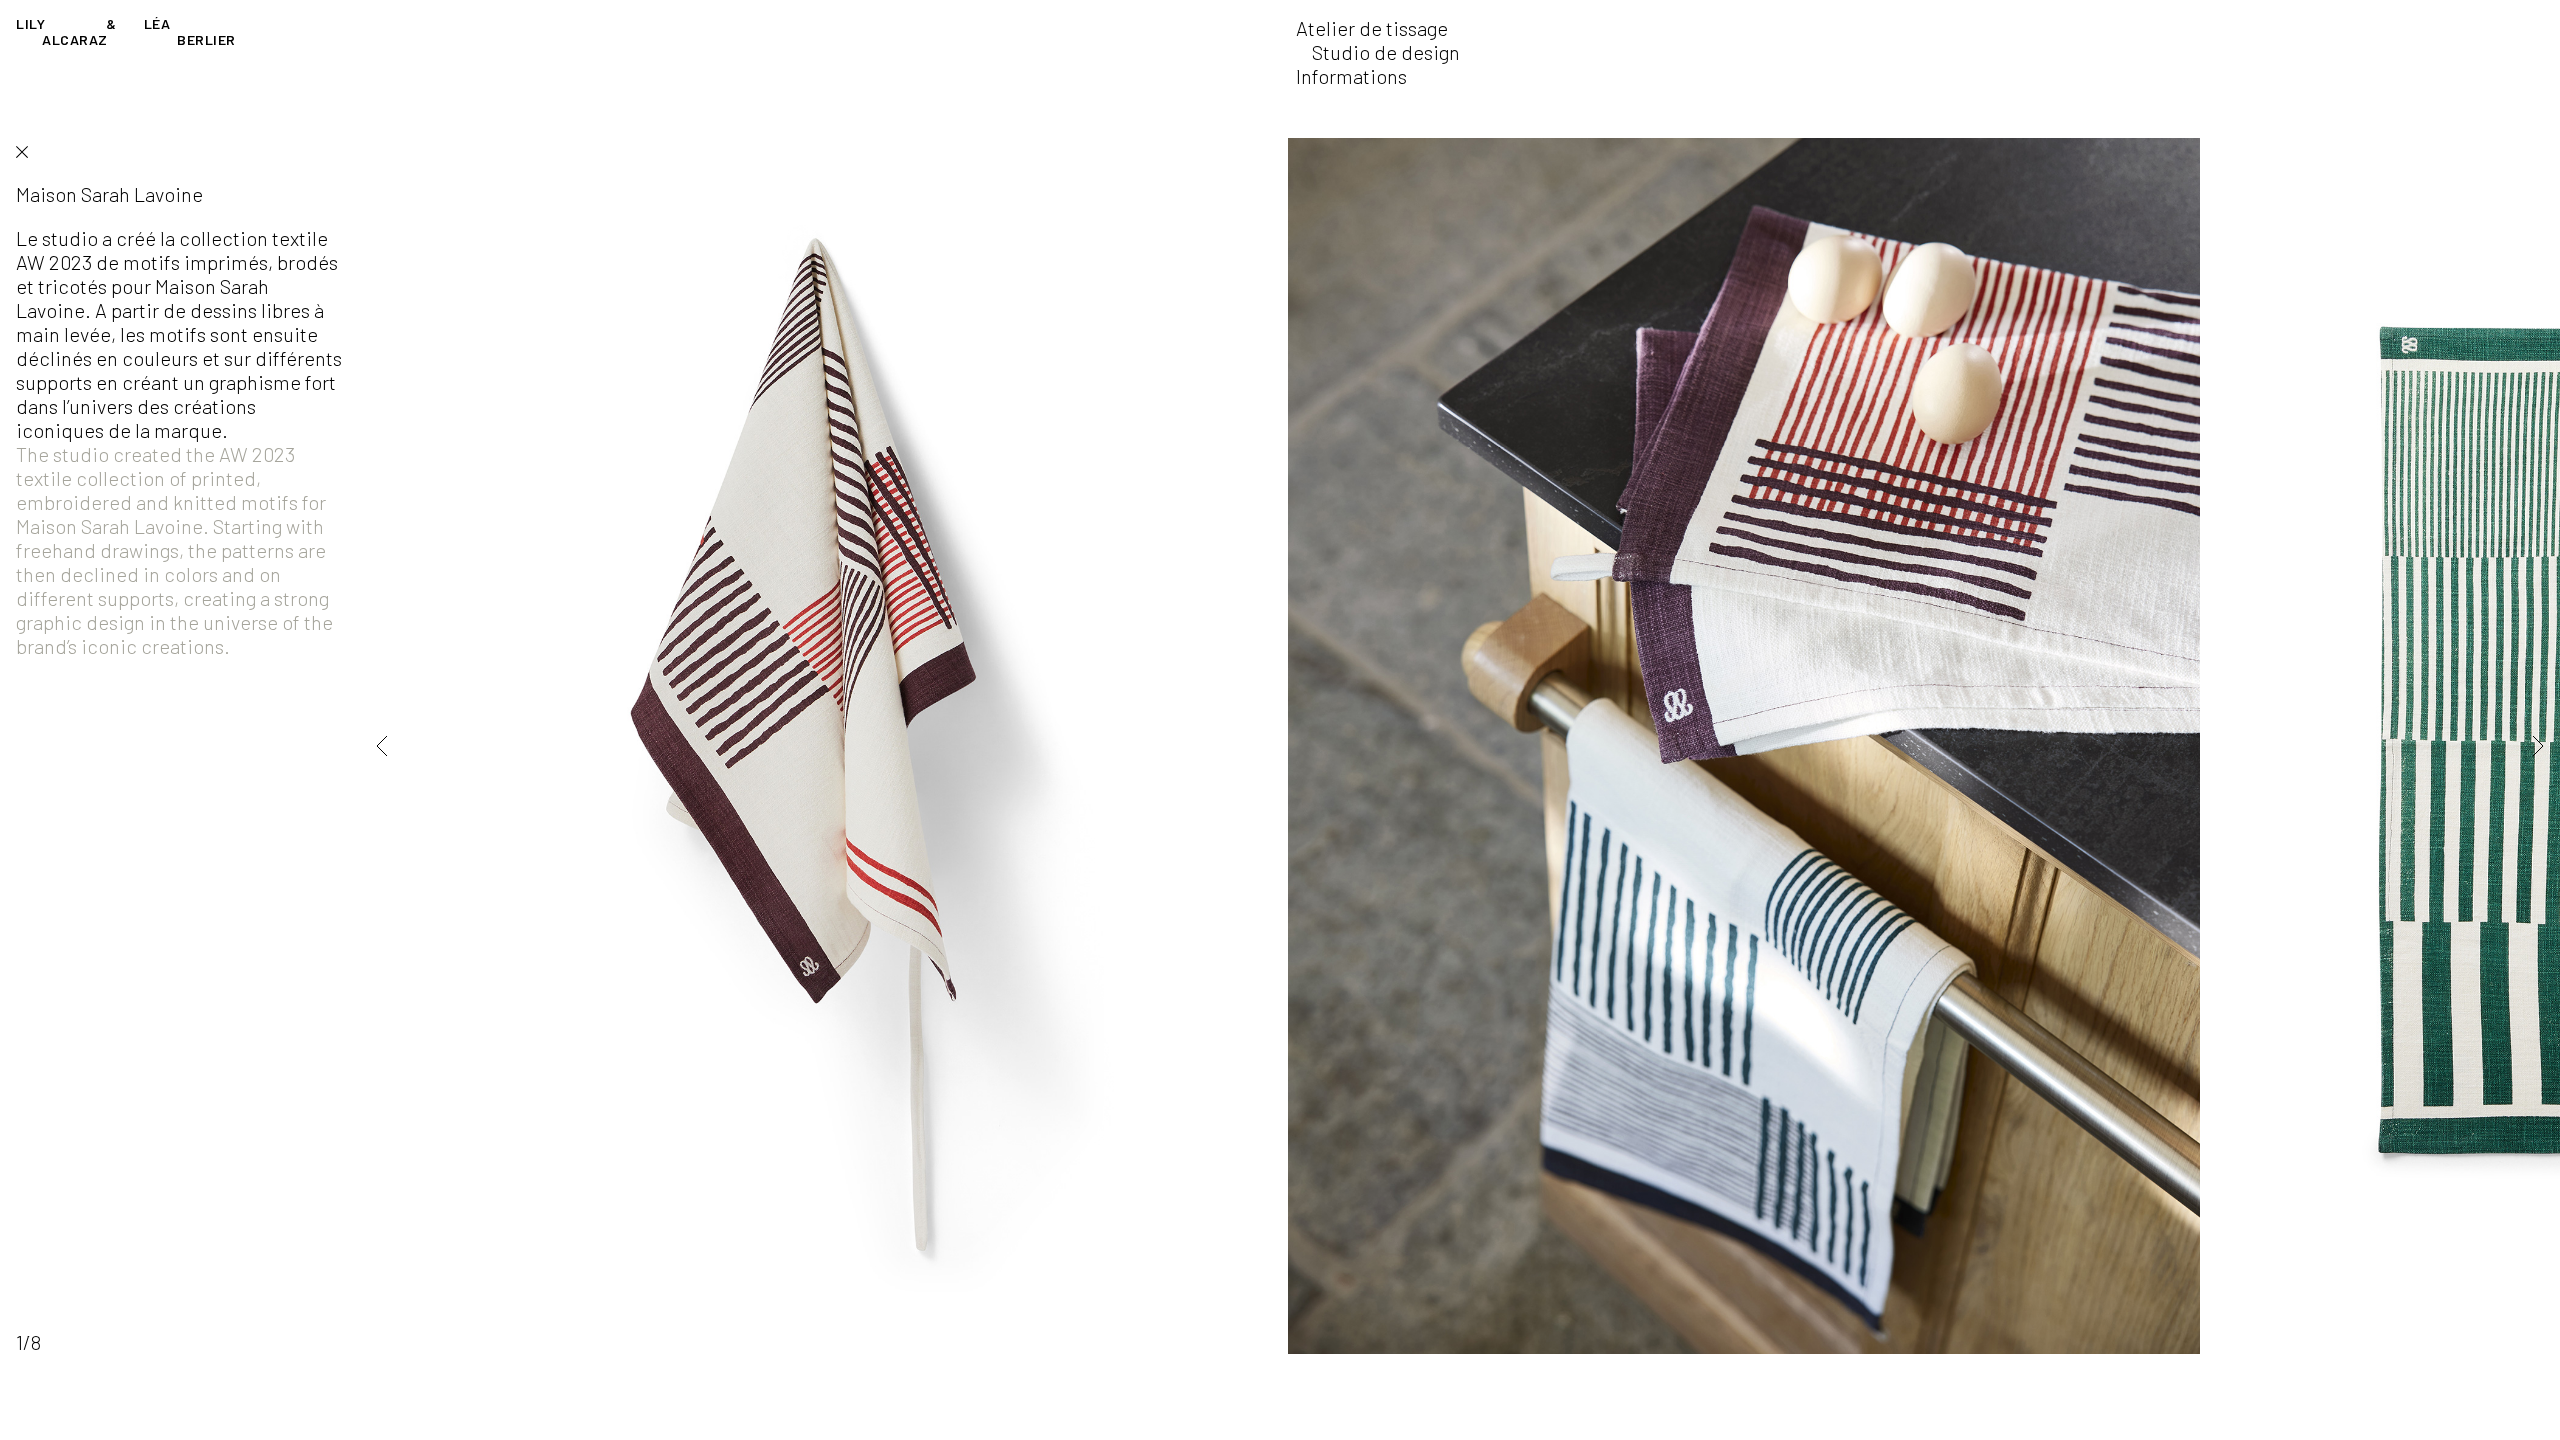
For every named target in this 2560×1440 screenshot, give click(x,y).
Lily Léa (126, 31)
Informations (1351, 76)
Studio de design (1386, 52)
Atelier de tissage (1372, 28)
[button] (410, 746)
